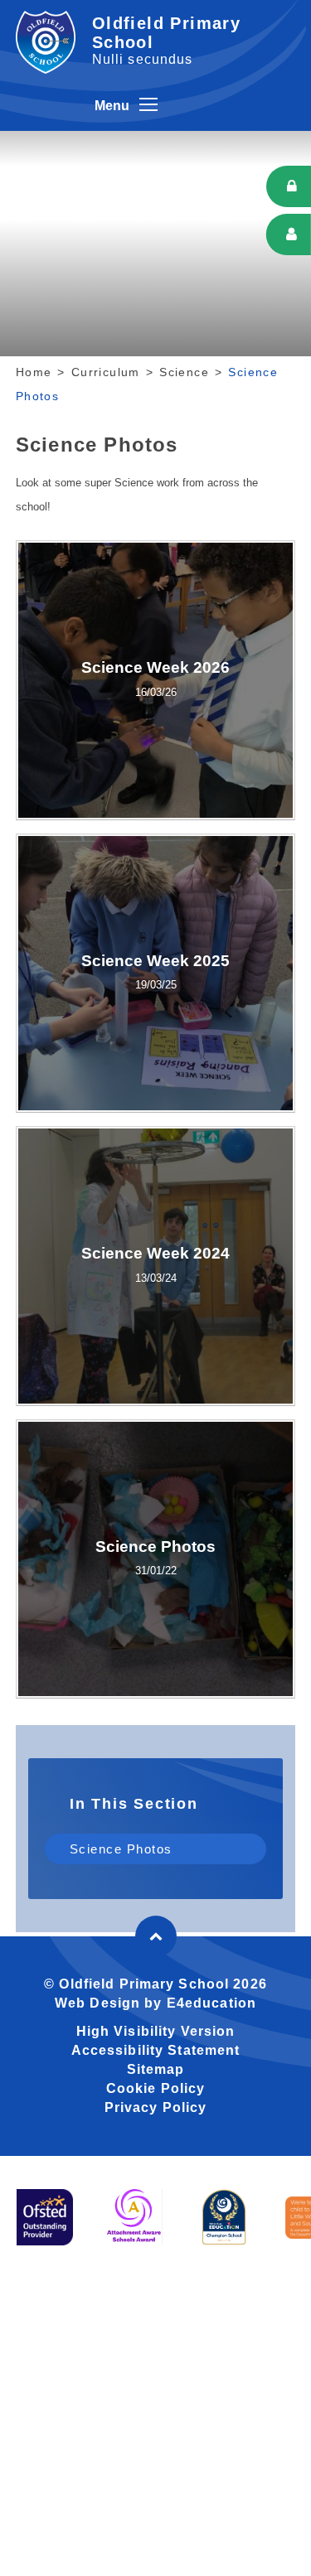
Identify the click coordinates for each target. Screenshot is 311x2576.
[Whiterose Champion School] (224, 2217)
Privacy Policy (156, 2107)
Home (34, 372)
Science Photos (121, 1849)
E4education (211, 2003)
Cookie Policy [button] (156, 2088)
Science (184, 372)
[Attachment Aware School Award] (134, 2217)
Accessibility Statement (156, 2050)
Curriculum (106, 372)
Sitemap (156, 2069)
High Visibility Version (156, 2031)
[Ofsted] (45, 2217)
